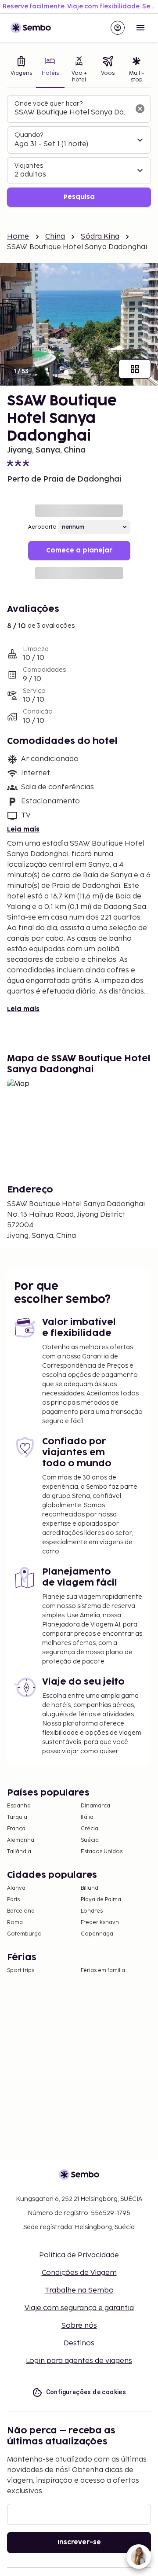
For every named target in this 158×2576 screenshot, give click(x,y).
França (16, 1829)
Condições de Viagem (79, 2273)
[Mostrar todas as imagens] (135, 369)
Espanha (19, 1806)
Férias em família (103, 1971)
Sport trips (21, 1971)
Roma (15, 1923)
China (55, 237)
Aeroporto (42, 527)
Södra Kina (100, 237)
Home (18, 237)
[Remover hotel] (140, 109)
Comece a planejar (79, 550)
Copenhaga (97, 1934)
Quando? (29, 135)
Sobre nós (79, 2326)
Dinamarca (95, 1806)
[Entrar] (118, 28)
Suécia (90, 1840)
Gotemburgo (24, 1934)
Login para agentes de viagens (79, 2361)
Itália (87, 1817)
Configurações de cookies (86, 2392)
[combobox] (72, 113)
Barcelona (21, 1911)
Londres (92, 1911)
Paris (13, 1900)
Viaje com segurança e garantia (79, 2308)
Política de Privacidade (79, 2255)
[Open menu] (140, 28)
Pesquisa (79, 197)
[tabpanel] (79, 151)
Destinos (79, 2343)
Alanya (16, 1888)
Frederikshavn (100, 1923)
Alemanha (21, 1840)
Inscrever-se (79, 2542)
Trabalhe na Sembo (79, 2291)
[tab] (22, 70)
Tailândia (19, 1852)
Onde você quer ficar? (48, 104)
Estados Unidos (102, 1852)
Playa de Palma (101, 1900)
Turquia (17, 1817)
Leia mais (23, 830)
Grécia (90, 1829)
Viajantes (29, 166)
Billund (90, 1888)
